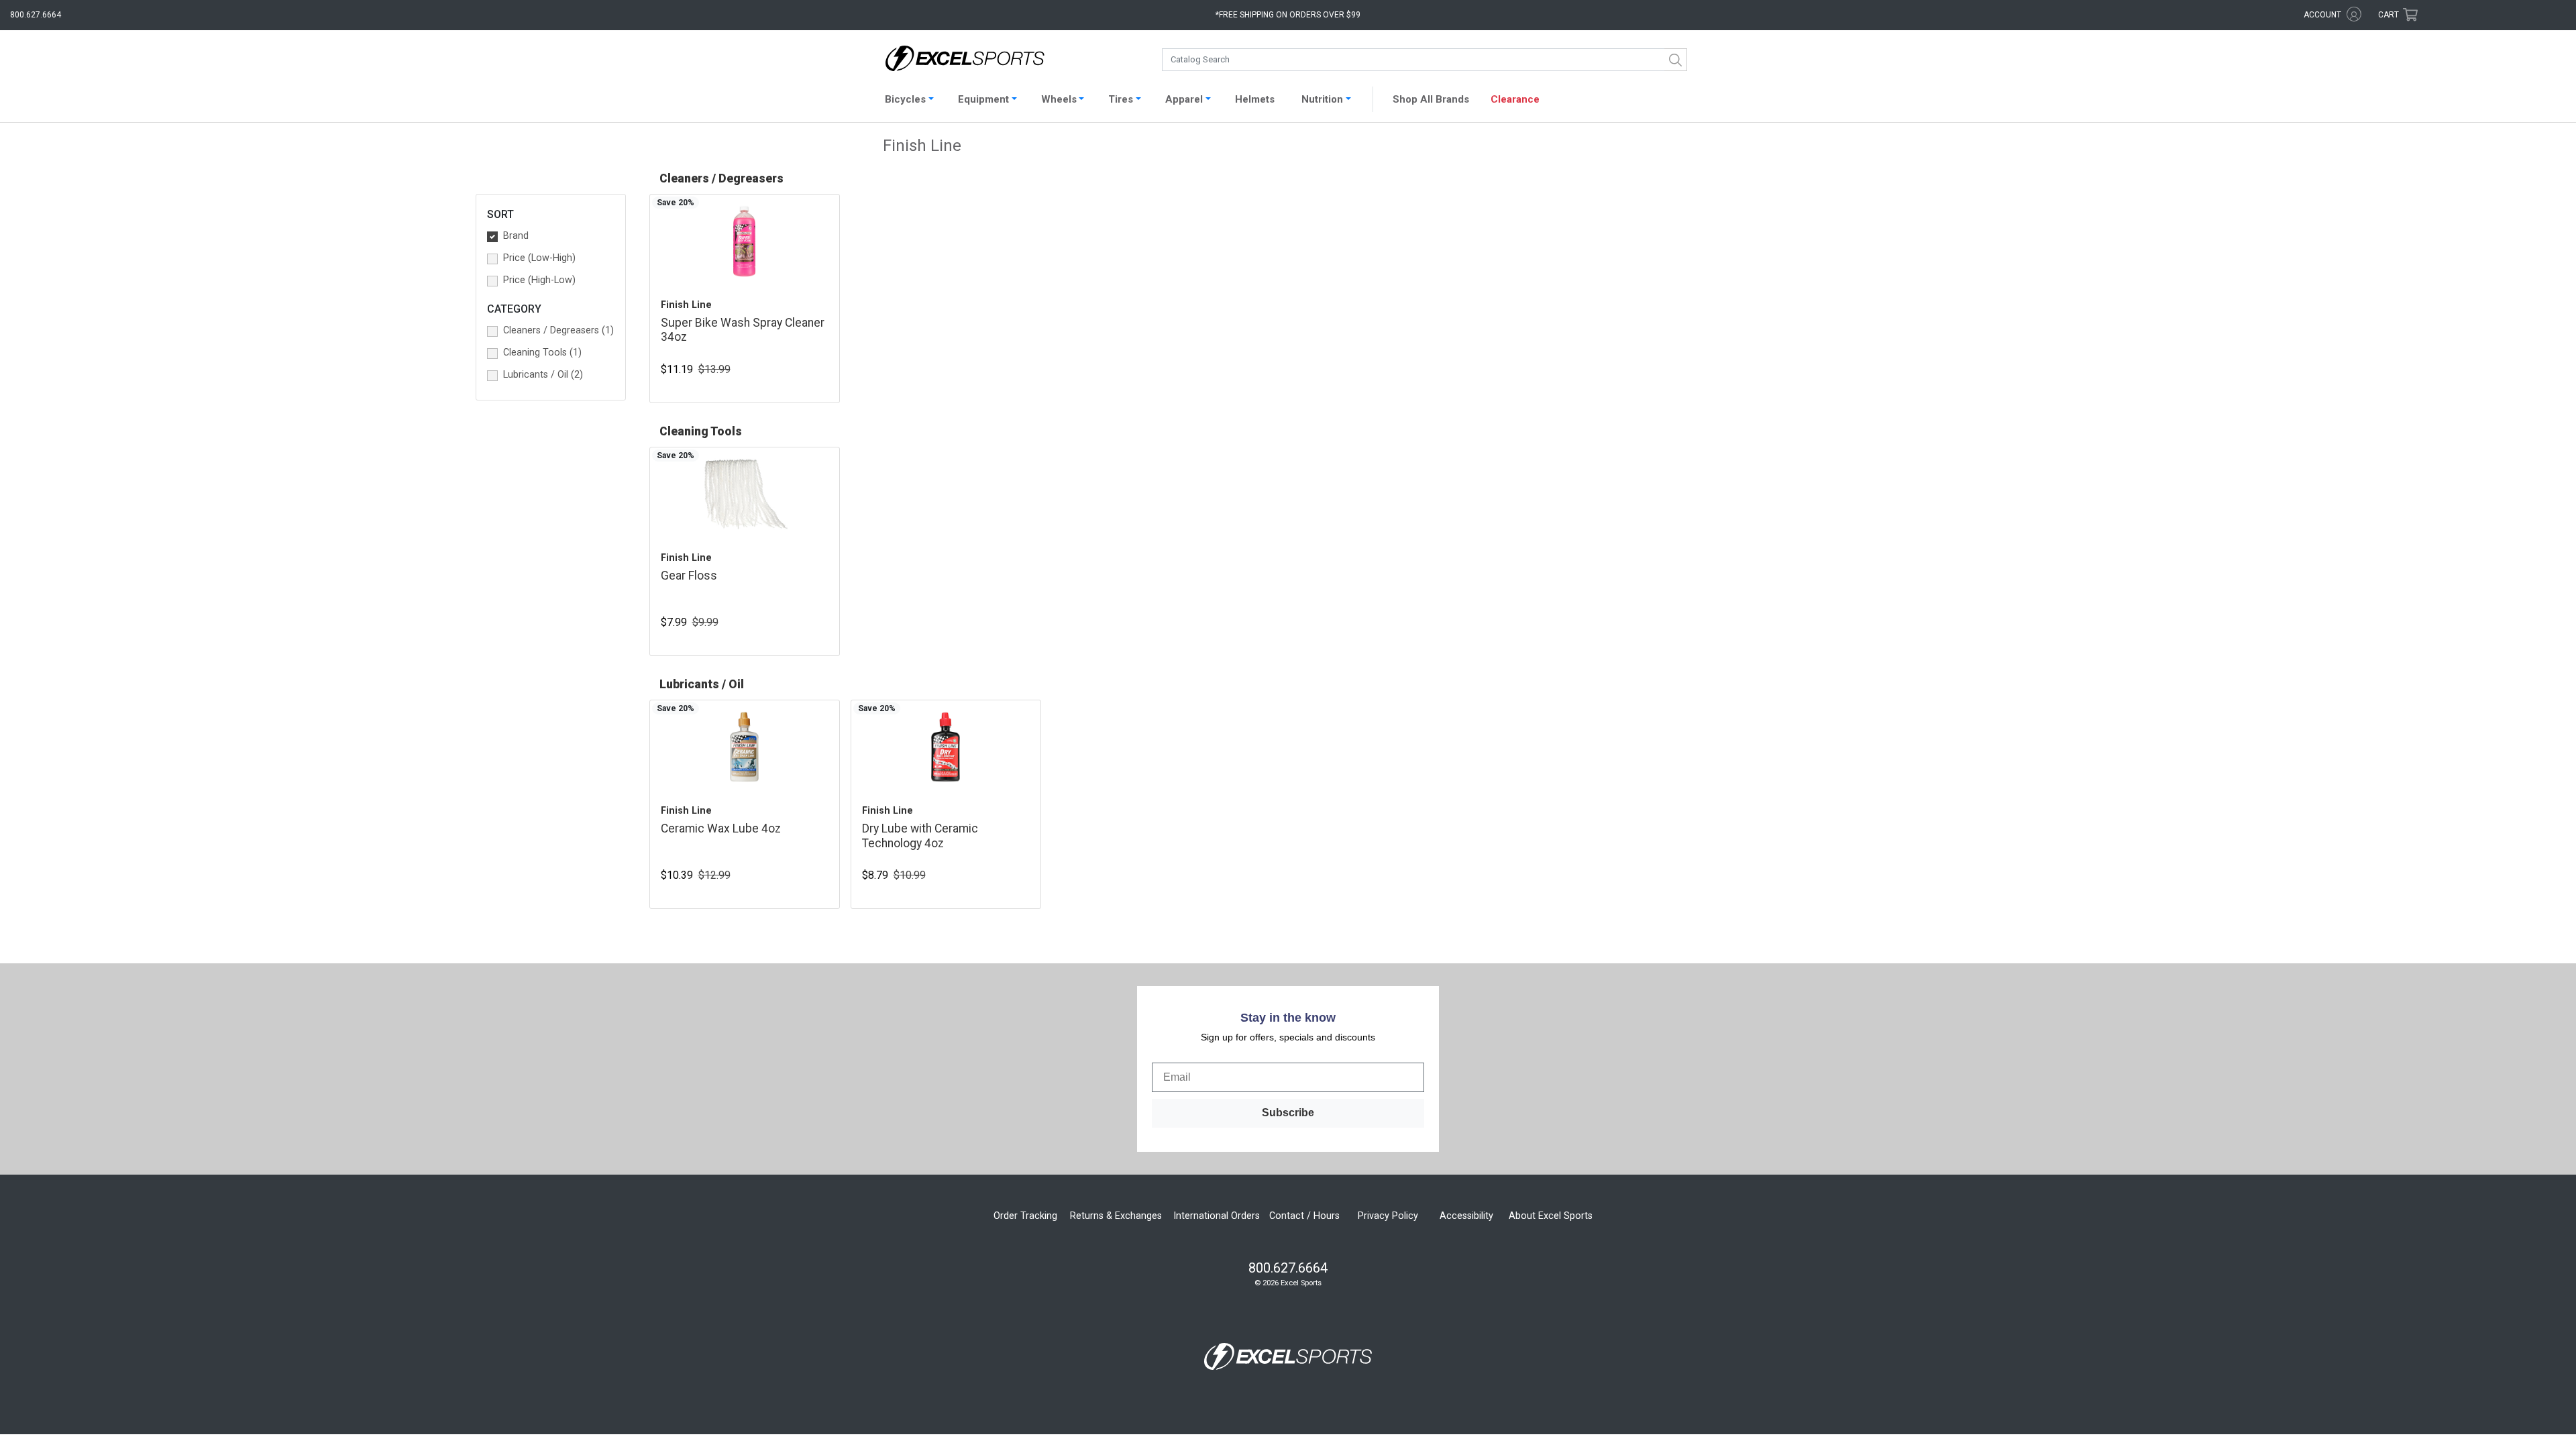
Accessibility (1466, 1216)
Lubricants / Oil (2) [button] (543, 375)
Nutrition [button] (1322, 99)
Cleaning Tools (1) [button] (542, 353)
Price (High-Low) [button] (539, 280)
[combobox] (1425, 60)
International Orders (1217, 1216)
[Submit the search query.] (1676, 60)
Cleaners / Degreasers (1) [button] (558, 330)
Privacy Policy (1388, 1216)
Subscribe (1288, 1113)
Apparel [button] (1184, 99)
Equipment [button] (983, 99)
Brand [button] (516, 236)
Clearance (1515, 99)
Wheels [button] (1059, 99)
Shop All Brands (1431, 99)
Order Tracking (1025, 1216)
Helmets (1255, 99)
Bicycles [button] (905, 99)
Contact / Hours (1304, 1216)
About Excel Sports (1551, 1216)
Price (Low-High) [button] (539, 258)
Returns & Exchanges (1116, 1216)
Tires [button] (1121, 99)
